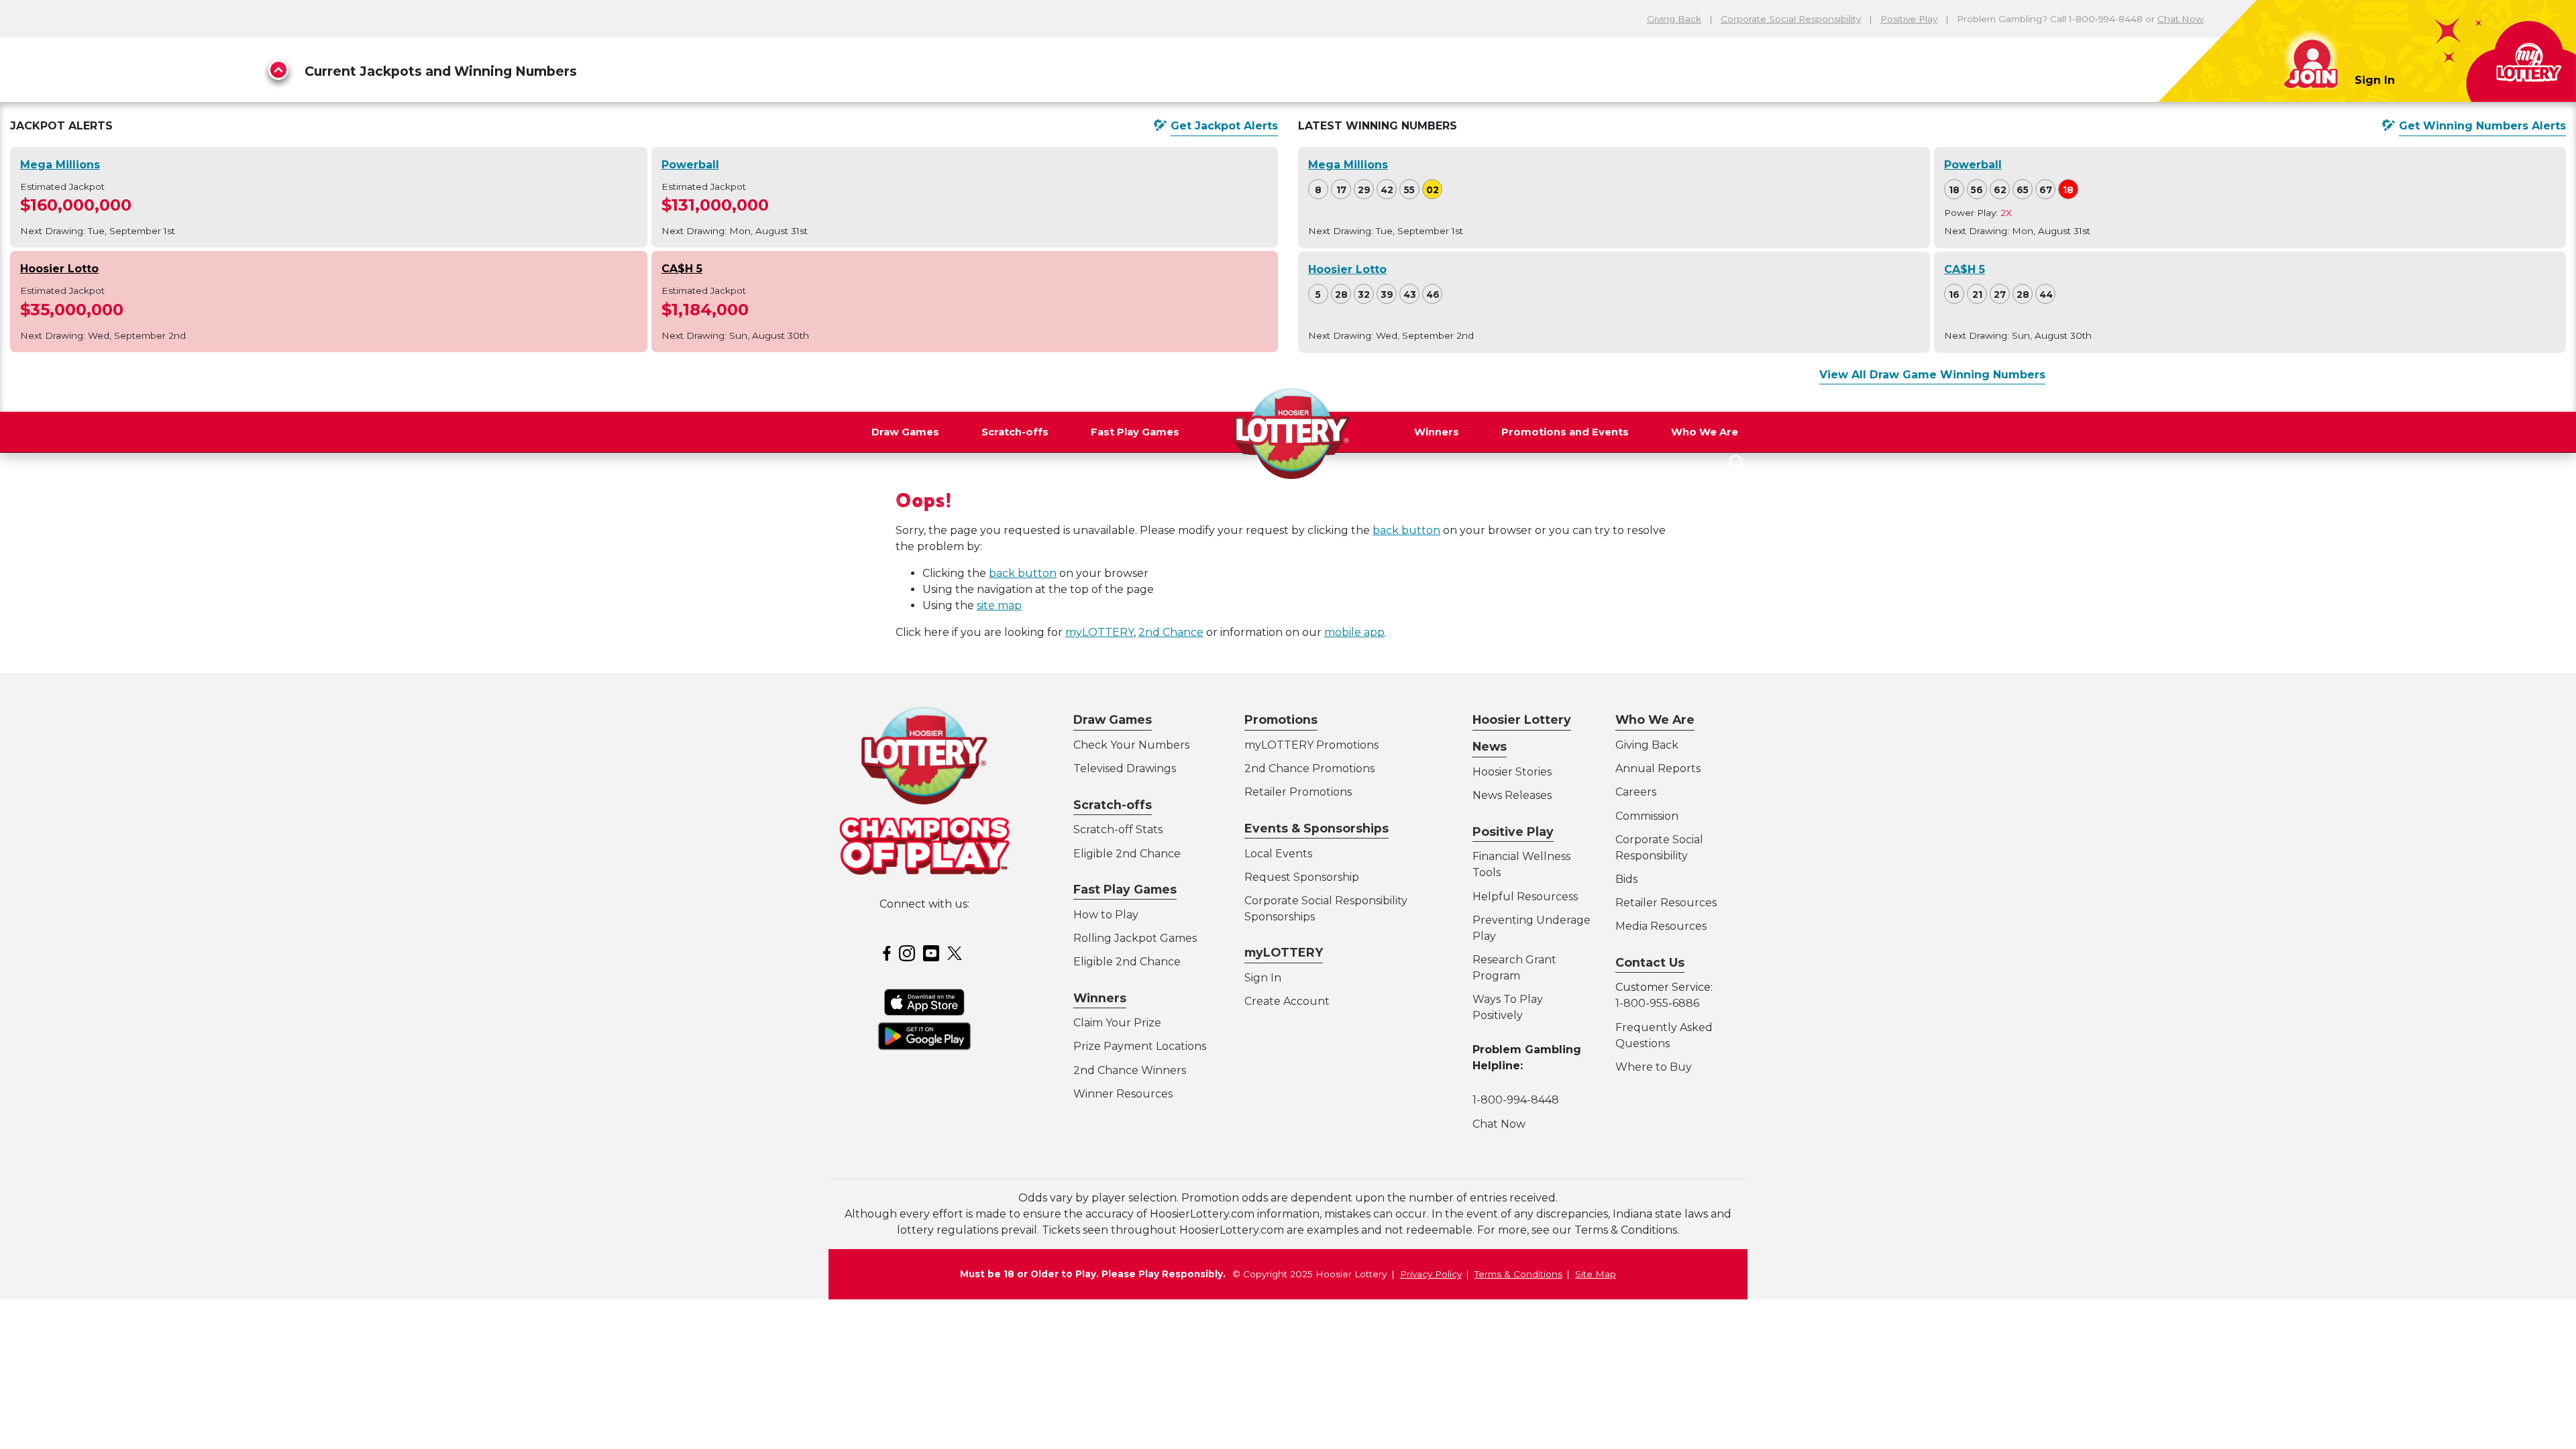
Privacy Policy (1431, 1274)
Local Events (1278, 854)
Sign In (2375, 80)
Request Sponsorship (1302, 877)
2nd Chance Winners (1130, 1070)
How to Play (1106, 915)
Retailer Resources (1666, 903)
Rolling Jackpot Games (1135, 938)
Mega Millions (60, 165)
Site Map (1596, 1274)
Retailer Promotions (1298, 792)
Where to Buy (1654, 1067)
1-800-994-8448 (1516, 1100)
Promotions (1281, 719)
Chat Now (2181, 19)
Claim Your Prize (1117, 1023)
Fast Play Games (1135, 432)
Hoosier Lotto (59, 269)
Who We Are (1705, 432)
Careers (1636, 792)
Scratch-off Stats (1118, 829)
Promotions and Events (1565, 432)
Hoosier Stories (1512, 772)
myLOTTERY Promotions (1311, 745)
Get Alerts (1224, 126)
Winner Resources (1123, 1094)
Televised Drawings (1125, 768)
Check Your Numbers (1131, 745)
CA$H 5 (682, 269)
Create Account (1287, 1001)
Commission (1647, 816)
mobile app (1354, 632)
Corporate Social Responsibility (1791, 19)
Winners (1437, 432)
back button (1406, 530)
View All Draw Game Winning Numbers (1932, 375)
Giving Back (1674, 19)
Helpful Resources (1523, 897)
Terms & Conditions (1518, 1274)
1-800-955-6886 (1657, 1003)
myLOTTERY (1099, 632)
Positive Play (1909, 19)
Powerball (690, 165)
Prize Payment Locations (1140, 1046)
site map (999, 605)
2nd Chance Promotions (1309, 768)
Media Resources (1661, 926)
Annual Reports (1658, 768)
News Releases (1512, 795)
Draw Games (905, 432)
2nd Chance (1171, 632)
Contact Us (1650, 962)
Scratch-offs (1015, 432)
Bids (1626, 879)
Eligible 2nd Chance (1127, 854)
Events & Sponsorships (1317, 828)
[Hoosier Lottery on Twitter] (957, 952)
